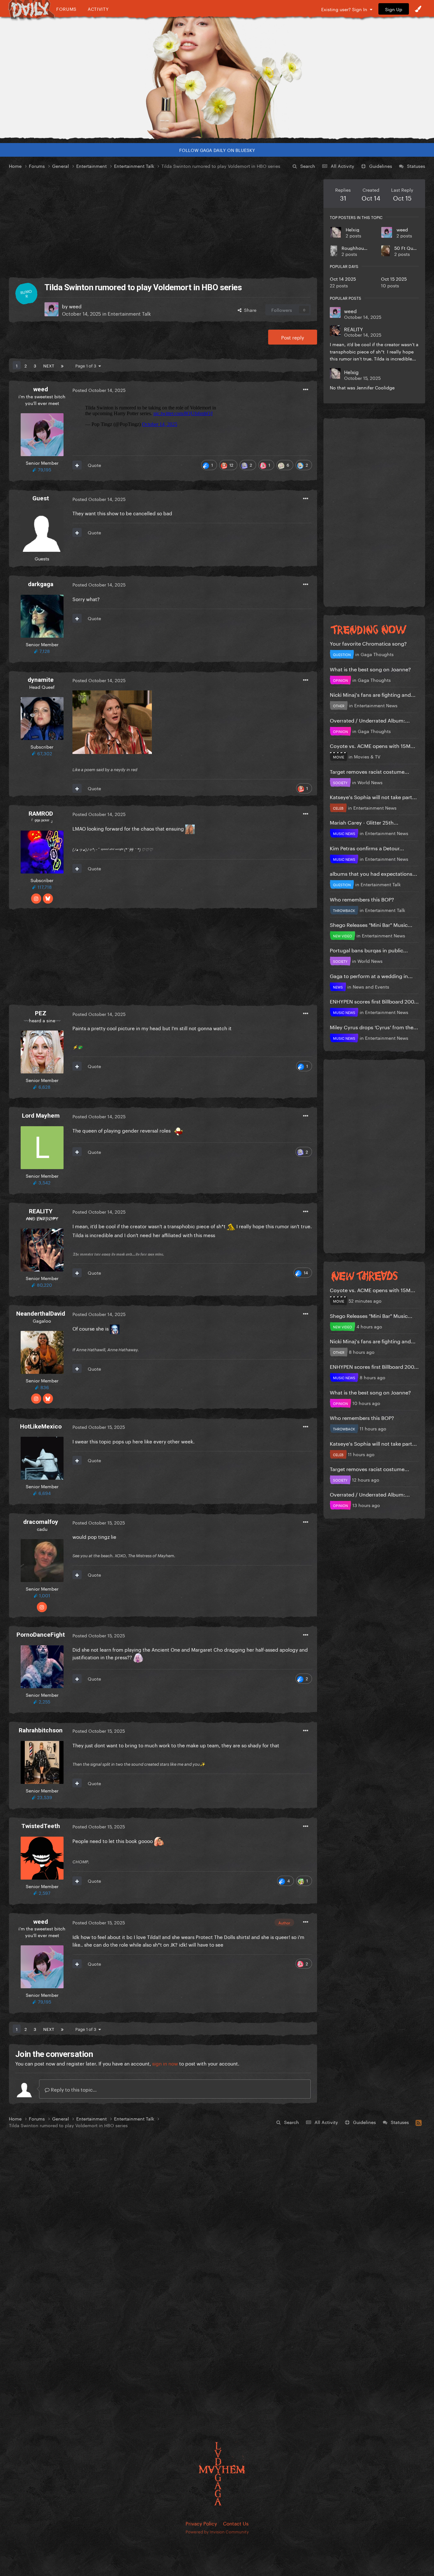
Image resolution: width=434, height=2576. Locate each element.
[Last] (62, 365)
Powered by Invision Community (217, 2531)
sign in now (165, 2063)
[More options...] (306, 390)
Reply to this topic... (73, 2089)
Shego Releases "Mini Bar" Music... (371, 924)
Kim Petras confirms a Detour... (367, 848)
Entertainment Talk (129, 313)
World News (370, 782)
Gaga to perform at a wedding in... (371, 975)
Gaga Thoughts (377, 654)
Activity (98, 9)
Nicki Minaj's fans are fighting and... (373, 694)
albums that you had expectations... (373, 873)
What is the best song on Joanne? (370, 669)
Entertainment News (376, 705)
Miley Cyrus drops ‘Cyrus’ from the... (374, 1027)
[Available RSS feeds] (419, 2122)
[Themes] (418, 9)
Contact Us (236, 2523)
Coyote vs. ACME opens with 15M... (373, 745)
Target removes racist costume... (370, 771)
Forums (66, 9)
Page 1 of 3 (87, 365)
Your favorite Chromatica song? (368, 643)
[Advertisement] (163, 224)
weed (402, 229)
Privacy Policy (201, 2523)
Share (249, 310)
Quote (94, 465)
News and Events (371, 986)
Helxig (353, 229)
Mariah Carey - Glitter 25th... (364, 822)
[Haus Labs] (217, 78)
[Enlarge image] (112, 721)
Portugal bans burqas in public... (369, 950)
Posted (99, 390)
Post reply (293, 337)
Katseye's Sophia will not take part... (373, 796)
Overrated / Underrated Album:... (370, 720)
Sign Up (394, 9)
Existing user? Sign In (346, 9)
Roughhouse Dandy (363, 248)
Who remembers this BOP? (362, 899)
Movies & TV (367, 756)
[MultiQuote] (77, 465)
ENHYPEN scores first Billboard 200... (374, 1001)
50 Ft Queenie (410, 248)
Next (49, 365)
